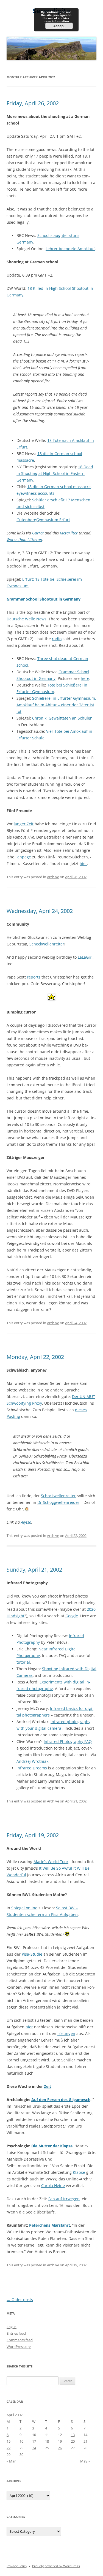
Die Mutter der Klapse (52, 2146)
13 (73, 2435)
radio (57, 639)
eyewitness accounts (35, 493)
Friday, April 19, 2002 (33, 1835)
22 (9, 2448)
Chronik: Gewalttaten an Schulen (62, 718)
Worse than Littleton (24, 540)
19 (60, 2441)
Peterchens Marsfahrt (50, 2225)
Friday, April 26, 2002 (33, 103)
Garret (38, 533)
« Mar (11, 2461)
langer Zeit (24, 824)
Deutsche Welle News (27, 619)
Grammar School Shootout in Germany (44, 599)
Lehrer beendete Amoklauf (70, 249)
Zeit (48, 2086)
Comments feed (20, 2340)
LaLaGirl (85, 957)
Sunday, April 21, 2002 (34, 1570)
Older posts (20, 2300)
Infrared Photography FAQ (68, 1741)
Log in (12, 2327)
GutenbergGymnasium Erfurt (43, 520)
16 (21, 2441)
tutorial (23, 1662)
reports (34, 977)
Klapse (79, 2172)
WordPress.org (19, 2347)
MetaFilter (69, 533)
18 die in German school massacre (59, 487)
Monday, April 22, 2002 (35, 1357)
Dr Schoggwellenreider (58, 1502)
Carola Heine (53, 2186)
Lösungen (66, 2033)
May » (85, 2461)
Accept (59, 26)
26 (60, 2448)
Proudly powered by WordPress (56, 2566)
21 (85, 2441)
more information (56, 21)
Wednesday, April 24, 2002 (40, 911)
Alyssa (26, 1522)
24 (34, 2448)
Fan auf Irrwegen (64, 2199)
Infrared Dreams (32, 1768)
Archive (53, 877)
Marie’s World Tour (51, 1862)
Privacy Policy (17, 2566)
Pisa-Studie (32, 1954)
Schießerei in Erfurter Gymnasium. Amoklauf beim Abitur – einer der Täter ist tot (56, 705)
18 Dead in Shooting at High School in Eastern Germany (55, 473)
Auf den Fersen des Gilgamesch (61, 2100)
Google (72, 1616)
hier (83, 863)
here (85, 678)
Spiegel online (24, 1908)
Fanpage (23, 857)
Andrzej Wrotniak (32, 1761)
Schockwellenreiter (47, 944)
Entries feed (16, 2333)
